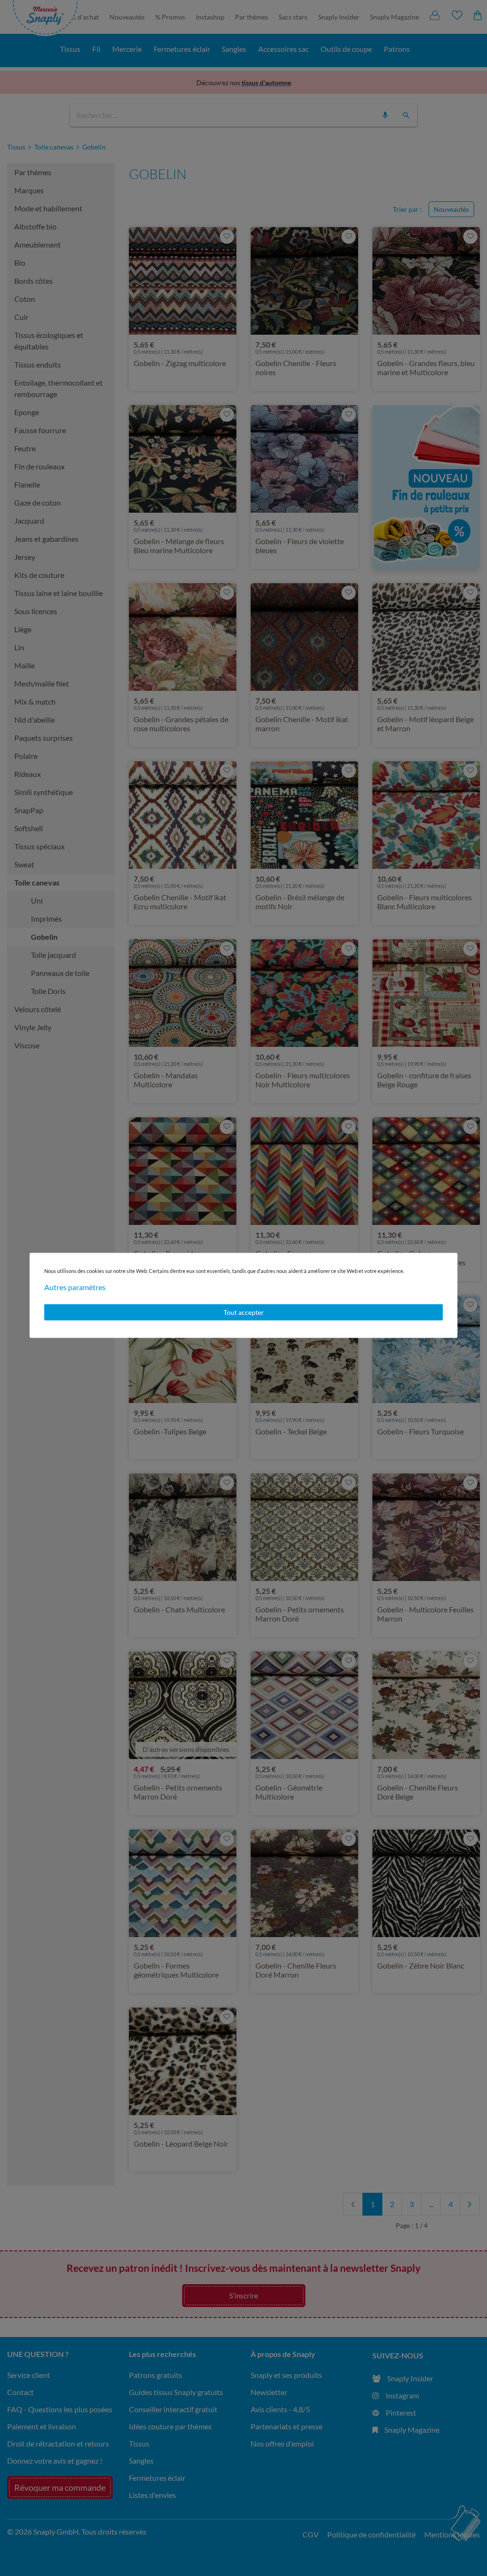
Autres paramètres (75, 1287)
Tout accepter (244, 1312)
